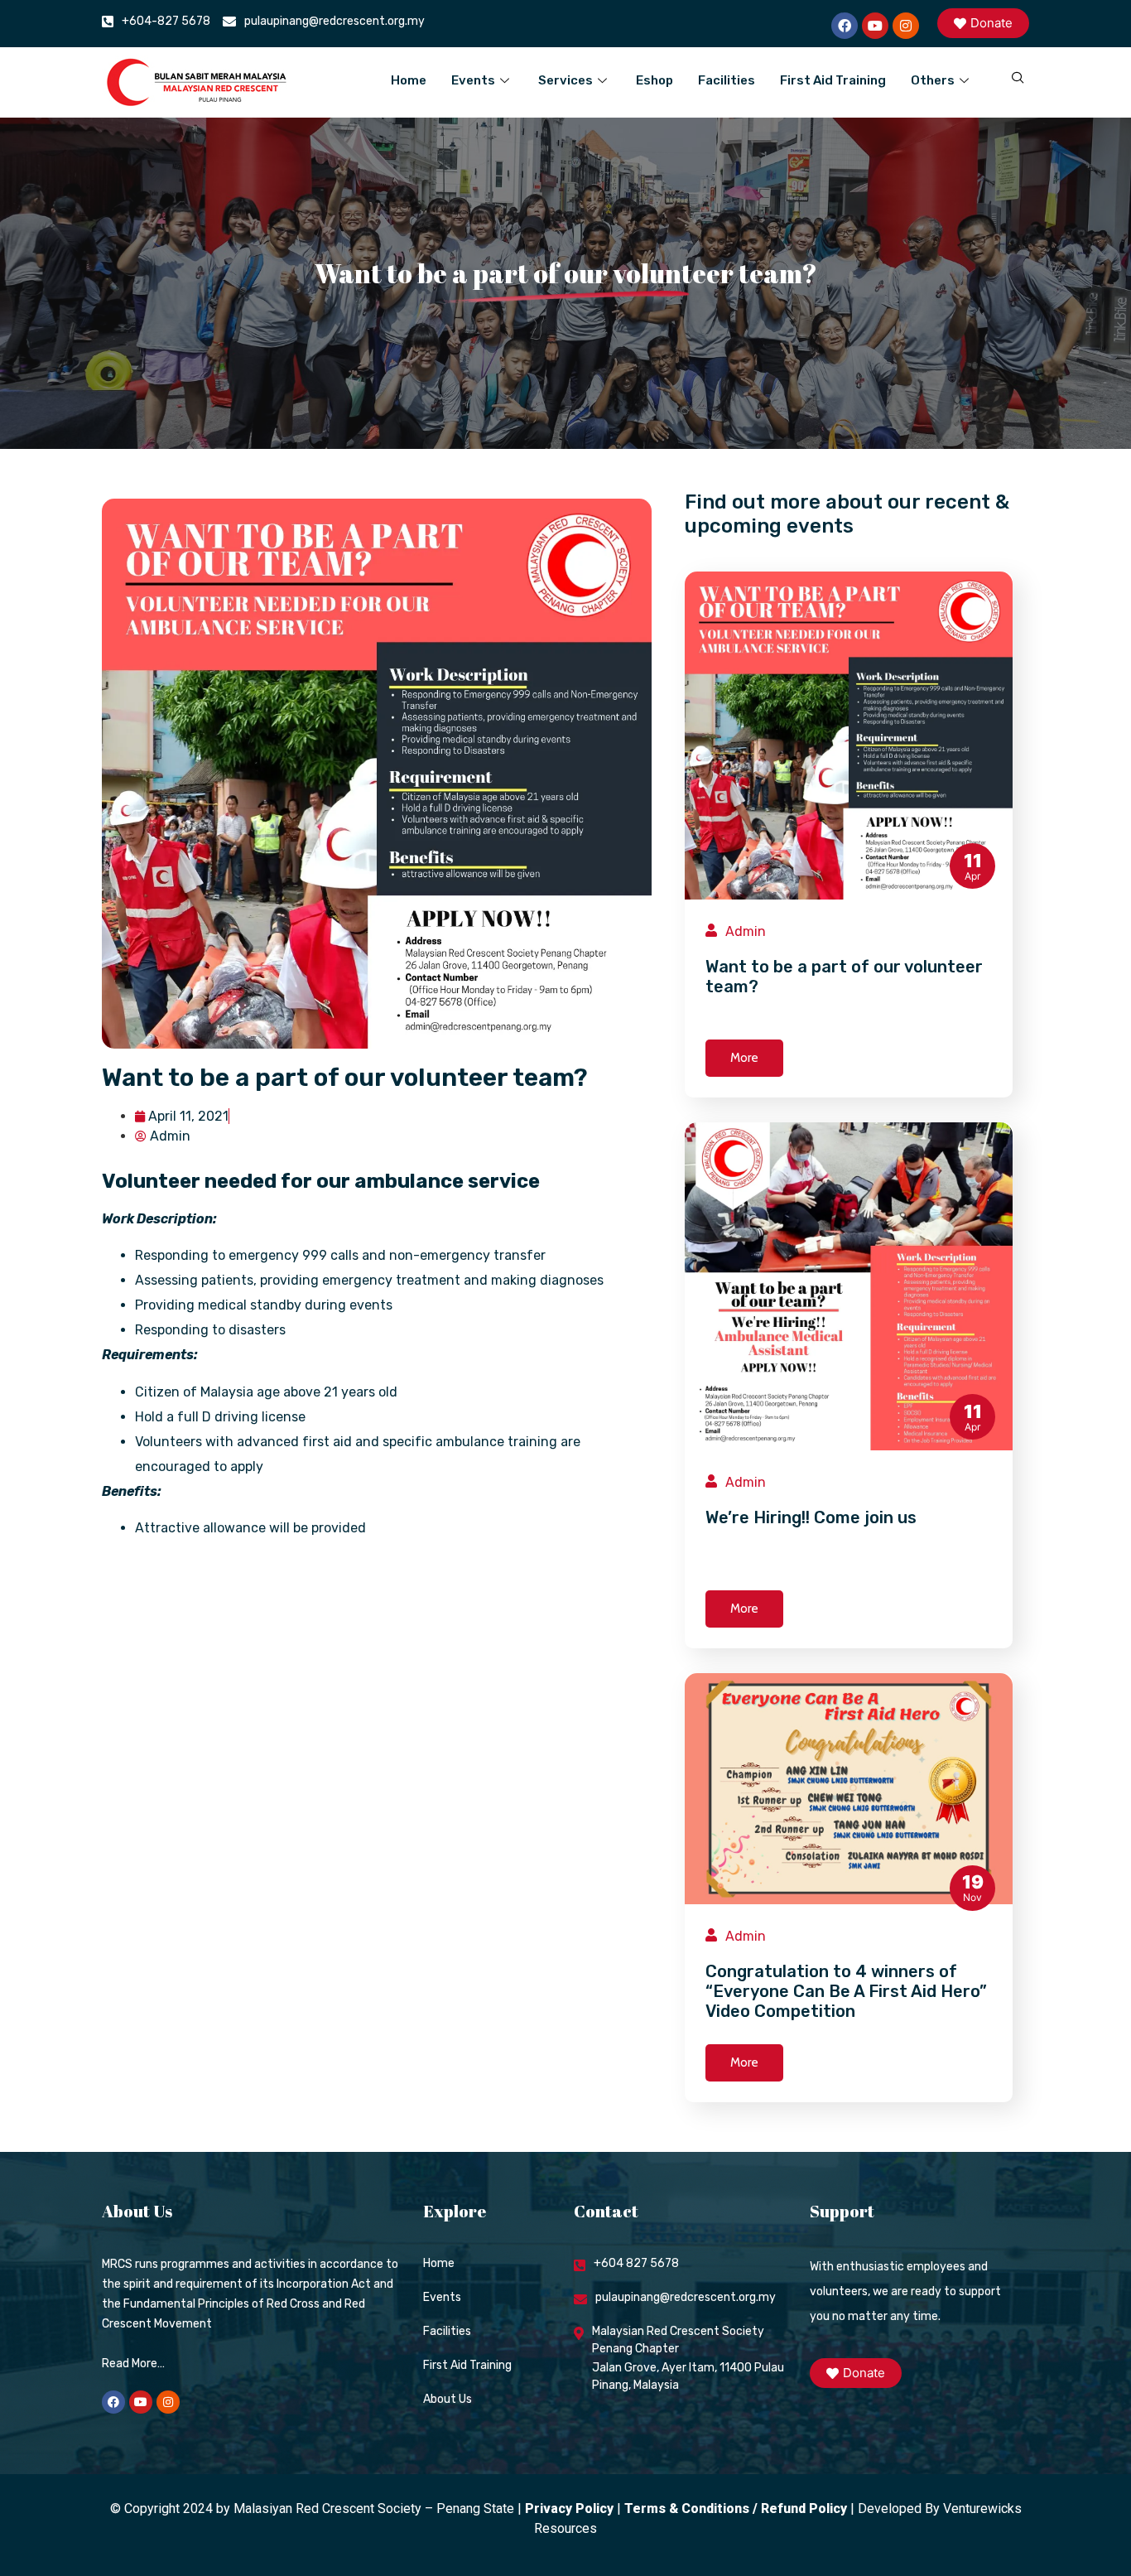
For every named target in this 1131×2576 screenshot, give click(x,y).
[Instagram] (906, 26)
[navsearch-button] (1008, 79)
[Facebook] (845, 26)
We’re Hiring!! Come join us (811, 1517)
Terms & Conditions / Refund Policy (736, 2508)
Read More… (133, 2364)
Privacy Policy (569, 2508)
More (744, 1058)
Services (565, 80)
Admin (746, 931)
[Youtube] (875, 26)
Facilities (727, 80)
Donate (991, 23)
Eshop (655, 80)
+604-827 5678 (166, 21)
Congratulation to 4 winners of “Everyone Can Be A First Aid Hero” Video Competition (846, 1991)
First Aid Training (833, 80)
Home (409, 80)
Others (933, 80)
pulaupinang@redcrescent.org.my (334, 21)
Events (473, 80)
